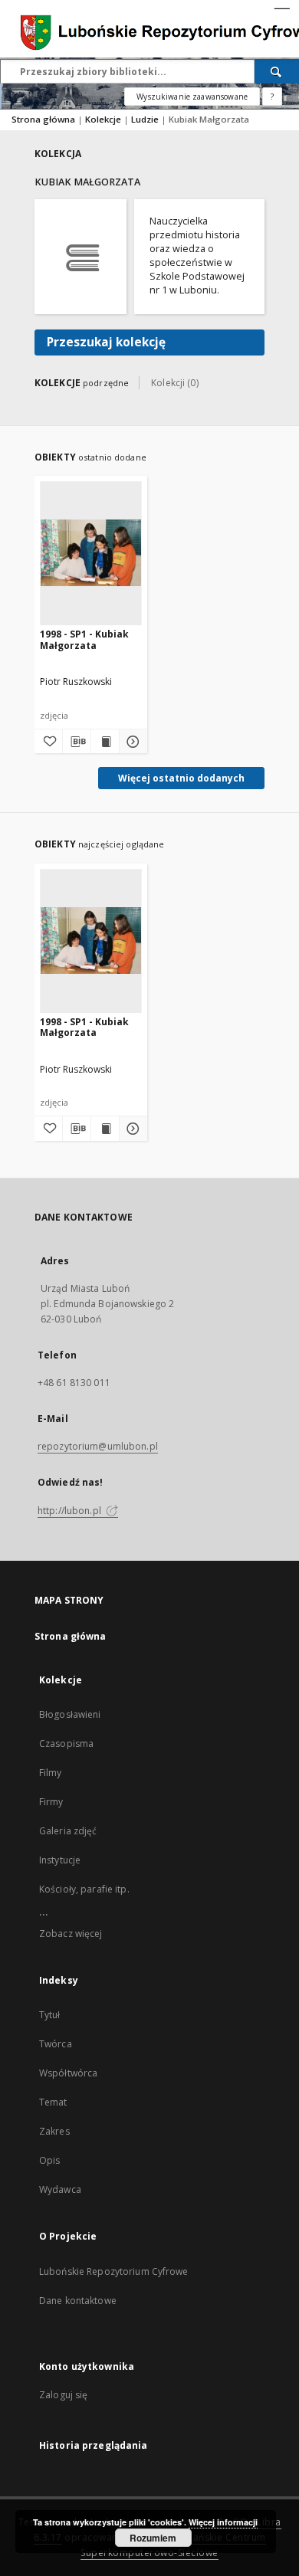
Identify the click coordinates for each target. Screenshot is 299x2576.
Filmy (51, 1773)
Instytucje (60, 1860)
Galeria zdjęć (68, 1831)
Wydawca (60, 2189)
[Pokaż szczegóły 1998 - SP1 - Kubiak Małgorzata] (131, 742)
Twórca (56, 2044)
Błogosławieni (70, 1714)
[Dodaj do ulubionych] (48, 742)
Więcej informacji (223, 2522)
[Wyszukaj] (277, 71)
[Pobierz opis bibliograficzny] (77, 742)
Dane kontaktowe (78, 2301)
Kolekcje (104, 119)
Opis (49, 2160)
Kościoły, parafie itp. (84, 1889)
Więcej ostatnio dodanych (181, 778)
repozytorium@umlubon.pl (98, 1446)
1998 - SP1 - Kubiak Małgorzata (84, 639)
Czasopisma (66, 1744)
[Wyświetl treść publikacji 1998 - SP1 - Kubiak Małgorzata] (105, 742)
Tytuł (50, 2015)
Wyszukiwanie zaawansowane (192, 97)
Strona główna (43, 119)
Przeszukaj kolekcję (106, 342)
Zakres (54, 2131)
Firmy (51, 1802)
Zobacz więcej (71, 1934)
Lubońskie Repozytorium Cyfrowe (114, 2271)
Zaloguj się (64, 2395)
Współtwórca (68, 2073)
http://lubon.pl (71, 1511)
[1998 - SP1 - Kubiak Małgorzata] (91, 553)
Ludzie (146, 119)
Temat (53, 2102)
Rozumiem (153, 2538)
